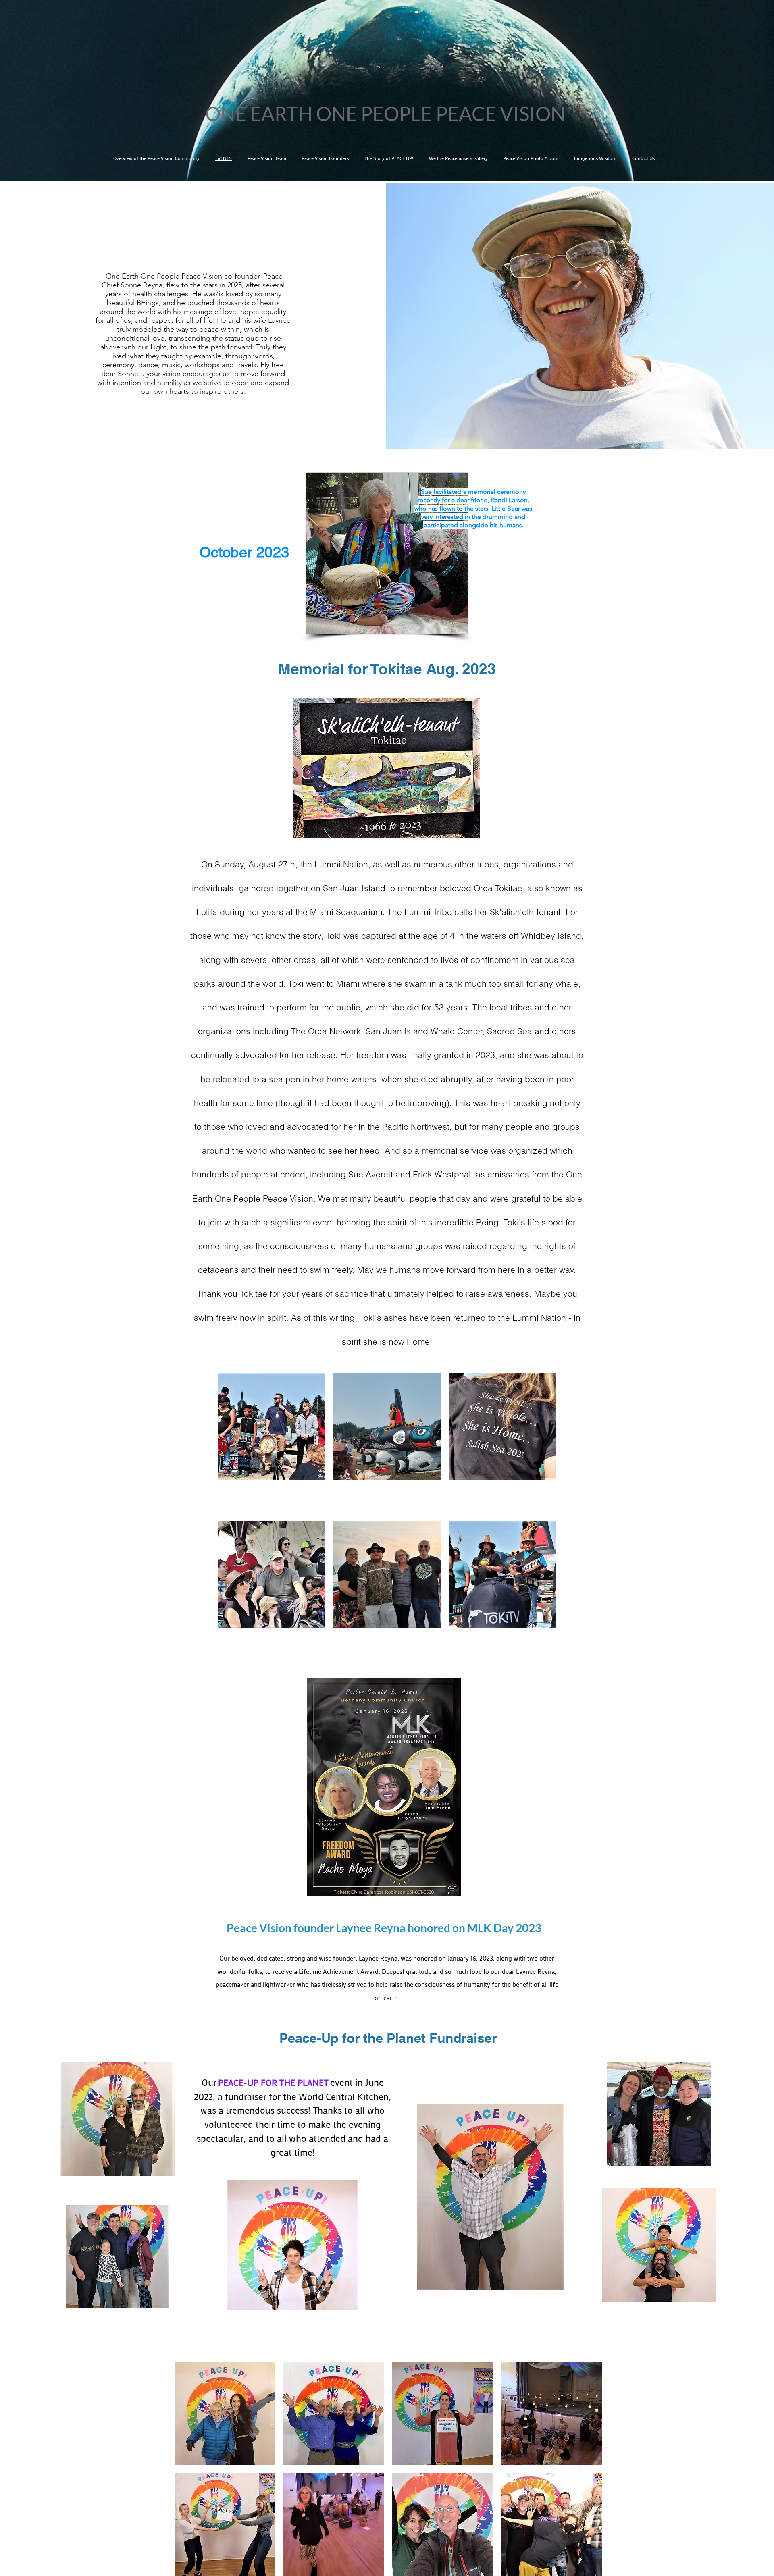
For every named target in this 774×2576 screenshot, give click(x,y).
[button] (225, 2414)
